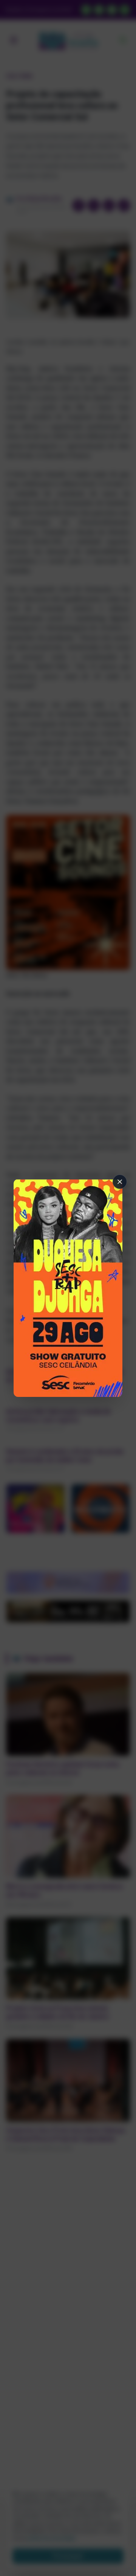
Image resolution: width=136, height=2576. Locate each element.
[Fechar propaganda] (120, 1182)
